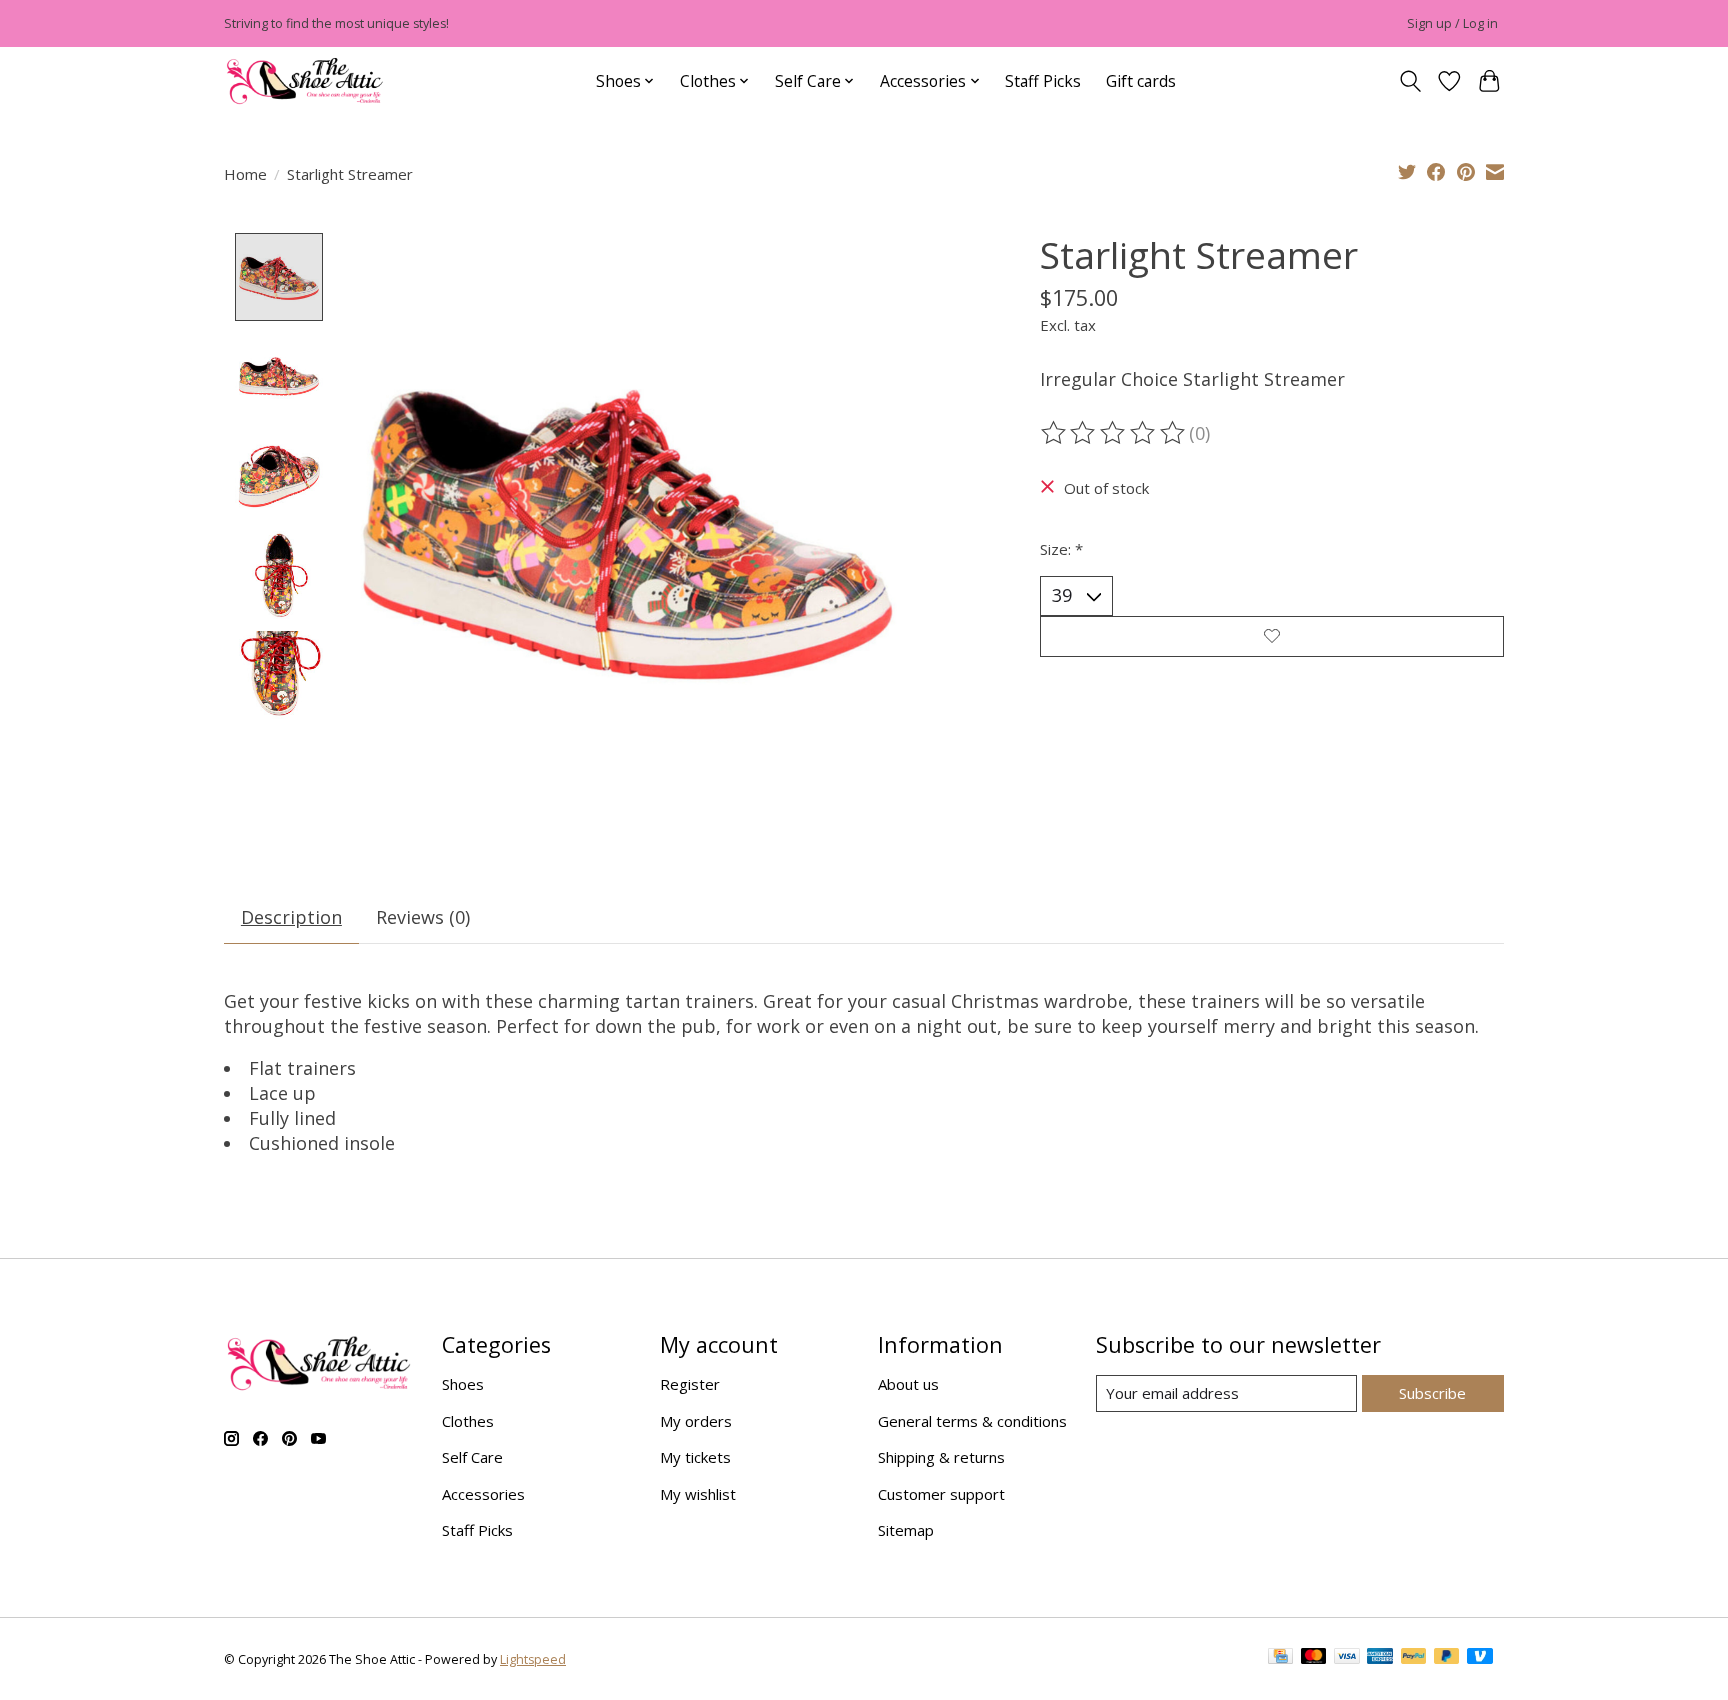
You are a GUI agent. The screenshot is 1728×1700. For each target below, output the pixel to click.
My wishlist (698, 1494)
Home (245, 174)
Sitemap (906, 1530)
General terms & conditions (972, 1421)
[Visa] (1347, 1659)
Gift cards (1141, 81)
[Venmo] (1480, 1659)
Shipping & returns (941, 1457)
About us (908, 1384)
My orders (696, 1421)
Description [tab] (291, 917)
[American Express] (1380, 1659)
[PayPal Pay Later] (1447, 1659)
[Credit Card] (1280, 1659)
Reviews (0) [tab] (423, 917)
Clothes (468, 1421)
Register (690, 1384)
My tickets (695, 1457)
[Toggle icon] (1410, 81)
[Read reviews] (1114, 433)
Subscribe (1432, 1393)
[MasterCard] (1314, 1659)
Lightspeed (533, 1659)
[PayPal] (1414, 1659)
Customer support (941, 1494)
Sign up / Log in (1452, 23)
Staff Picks (1043, 81)
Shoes (463, 1384)
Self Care (472, 1457)
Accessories (483, 1494)
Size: (1061, 549)
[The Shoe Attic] (305, 81)
